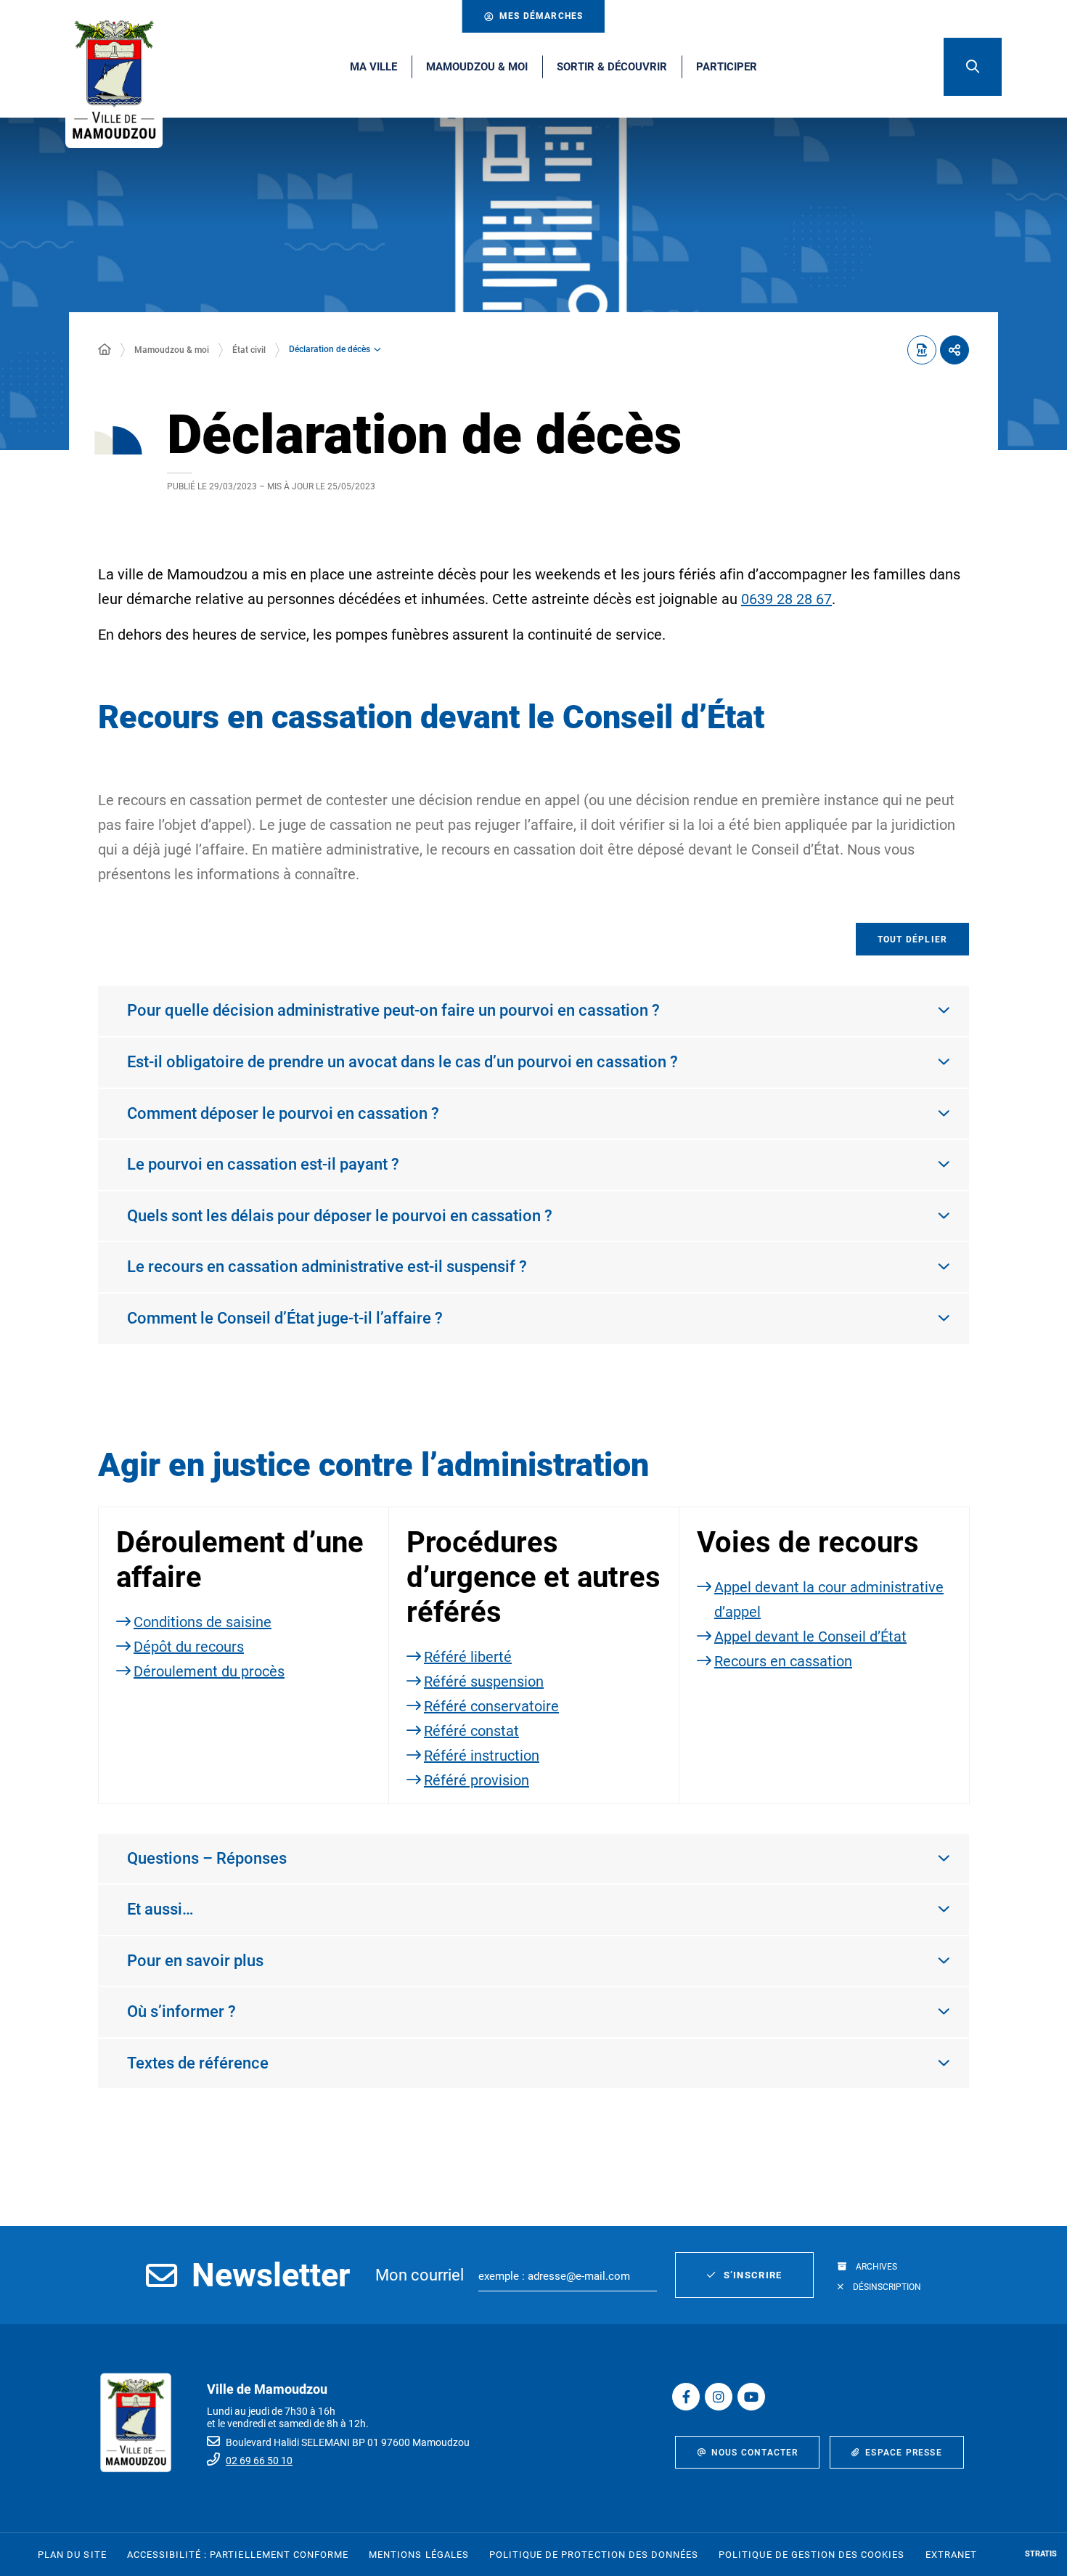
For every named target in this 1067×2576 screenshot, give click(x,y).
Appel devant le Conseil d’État (810, 1637)
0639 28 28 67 (786, 599)
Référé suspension (484, 1682)
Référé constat (471, 1731)
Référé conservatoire (491, 1706)
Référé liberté (468, 1657)
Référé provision (477, 1780)
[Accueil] (105, 350)
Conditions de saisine (203, 1622)
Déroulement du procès (209, 1671)
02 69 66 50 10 (259, 2461)
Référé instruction (482, 1756)
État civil (249, 350)
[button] (973, 67)
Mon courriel (420, 2275)
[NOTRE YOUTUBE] (751, 2397)
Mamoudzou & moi (172, 350)
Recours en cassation (783, 1661)
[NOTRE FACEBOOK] (686, 2397)
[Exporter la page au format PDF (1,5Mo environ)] (922, 350)
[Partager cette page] (954, 350)
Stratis (1041, 2554)
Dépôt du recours (189, 1647)
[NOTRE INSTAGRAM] (719, 2397)
